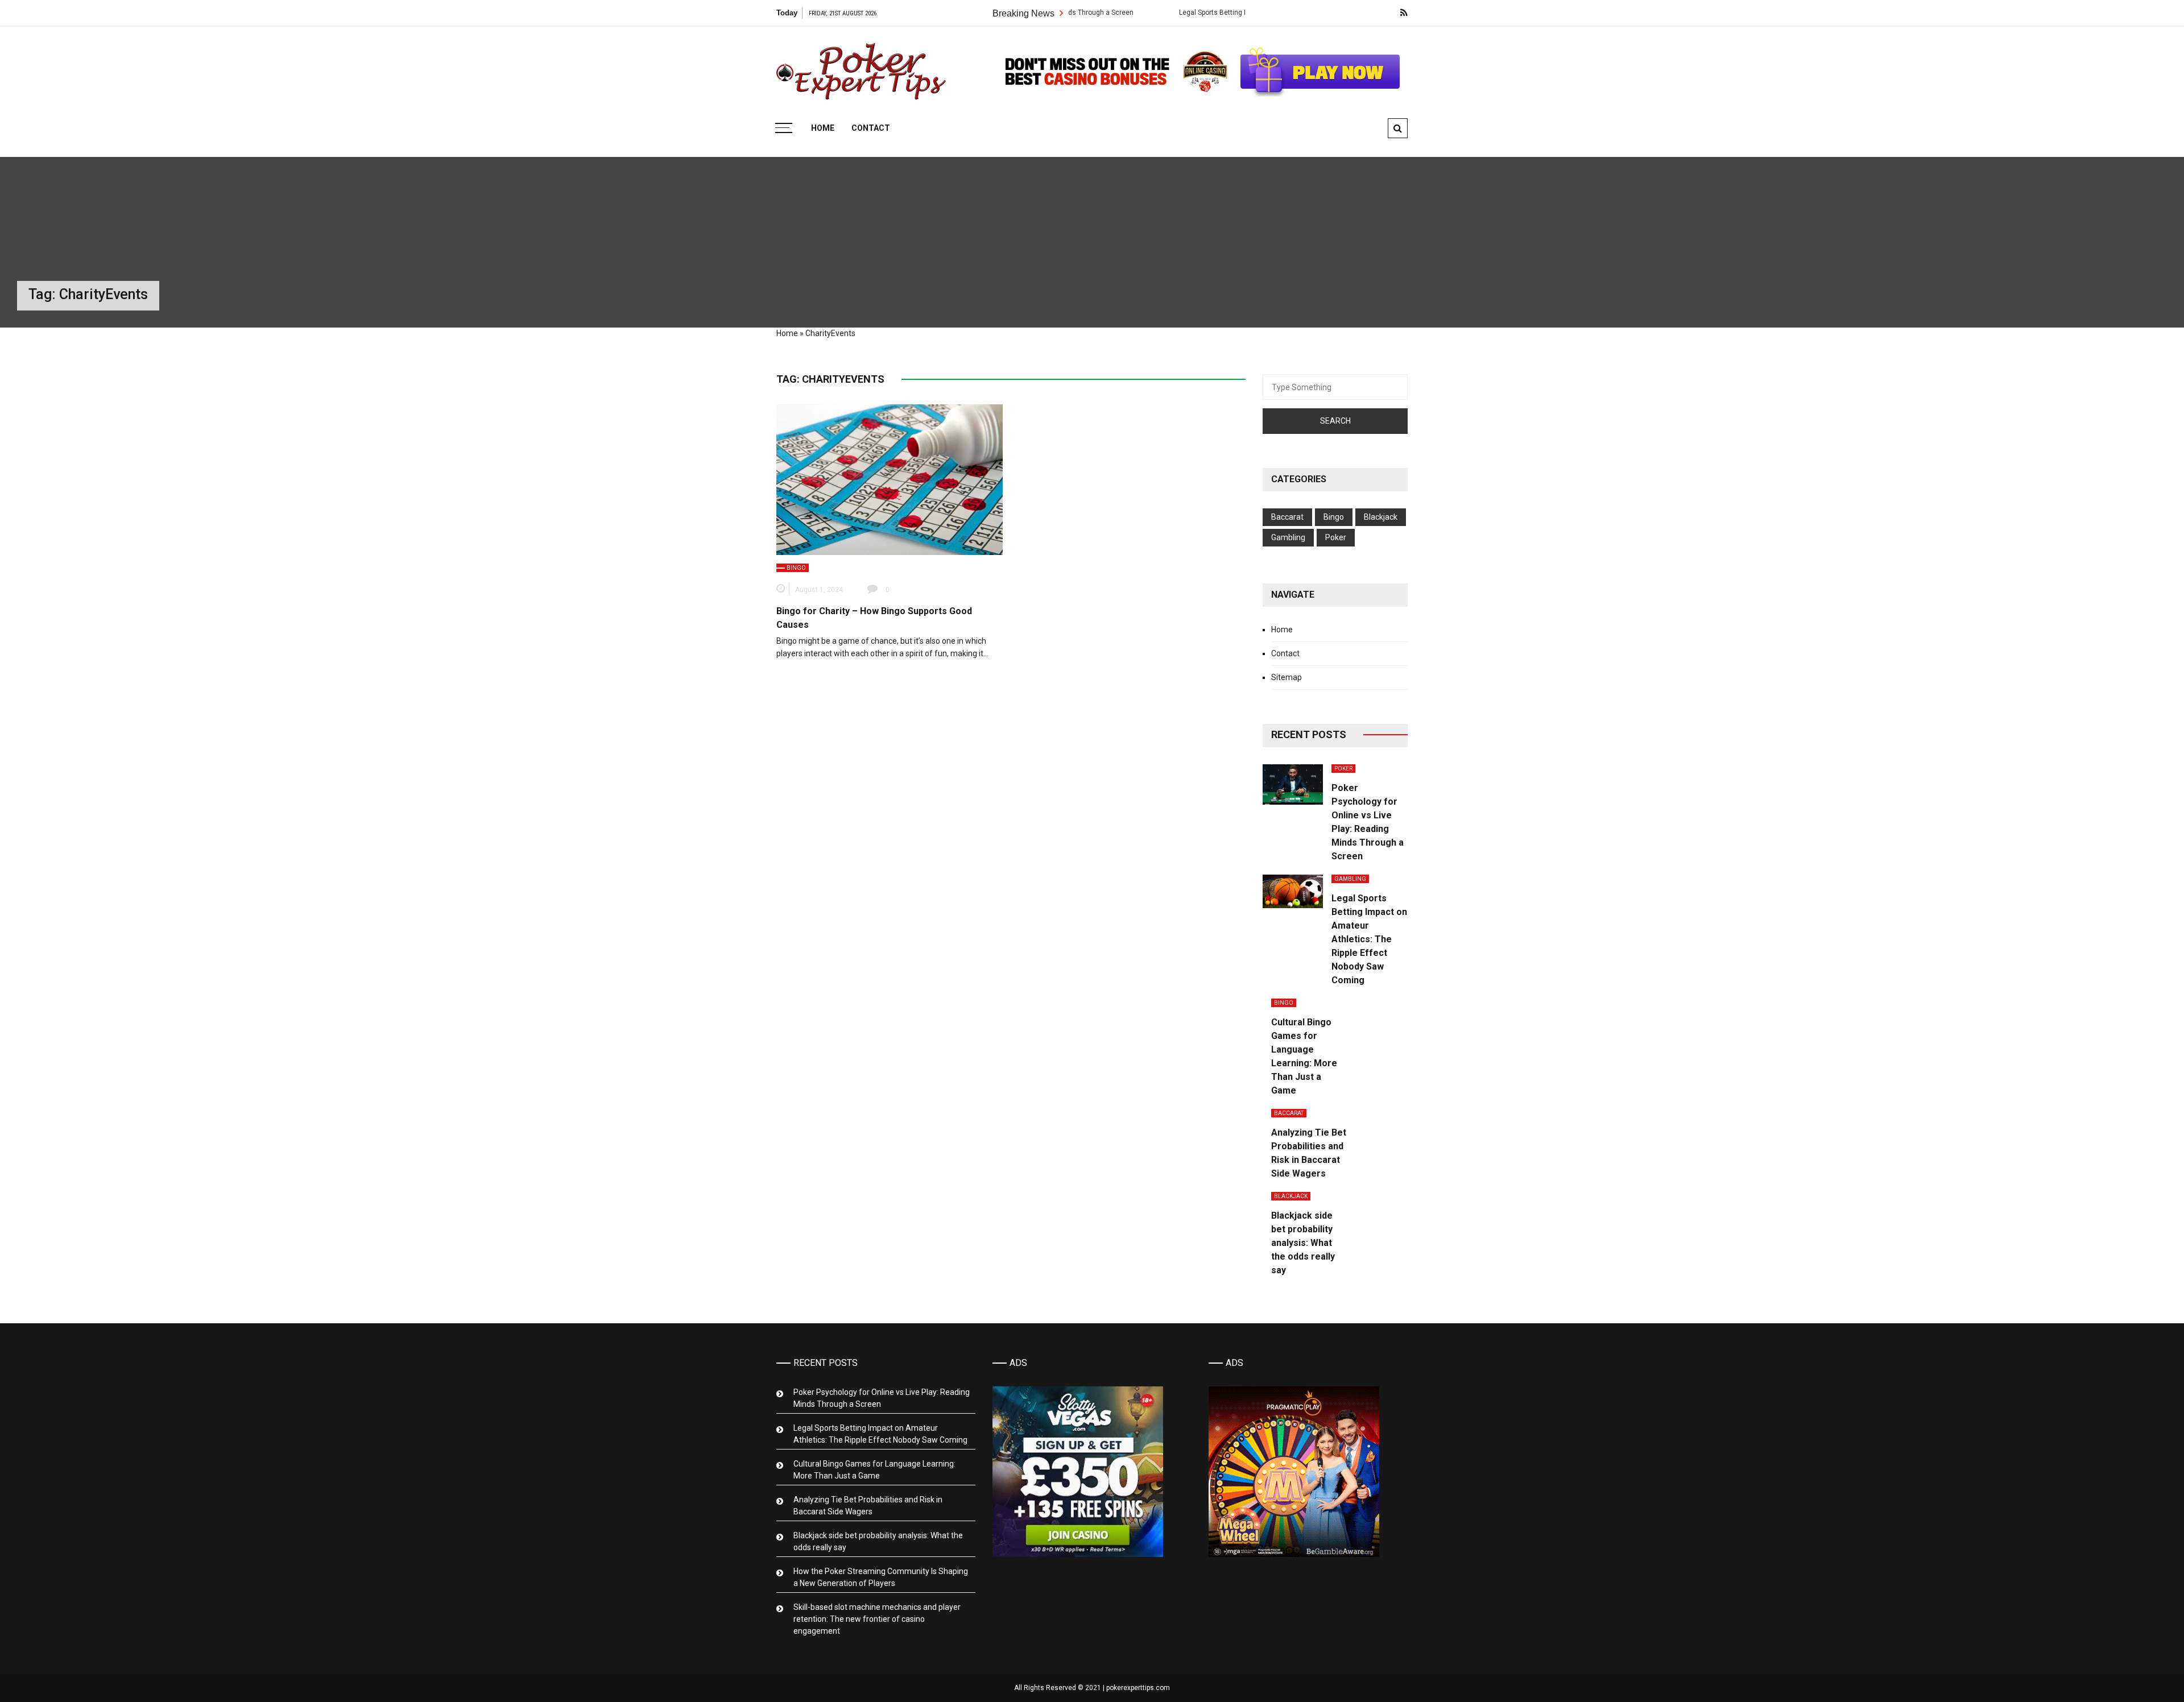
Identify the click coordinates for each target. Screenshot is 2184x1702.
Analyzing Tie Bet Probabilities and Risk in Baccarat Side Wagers (868, 1506)
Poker (1336, 537)
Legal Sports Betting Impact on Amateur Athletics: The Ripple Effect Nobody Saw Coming (1231, 13)
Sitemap (1287, 677)
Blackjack (1381, 517)
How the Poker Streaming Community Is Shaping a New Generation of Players (881, 1577)
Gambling (1288, 537)
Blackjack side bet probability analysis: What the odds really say (1303, 1243)
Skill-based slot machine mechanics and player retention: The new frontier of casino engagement (877, 1619)
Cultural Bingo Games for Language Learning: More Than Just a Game (874, 1470)
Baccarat (1287, 517)
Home (823, 128)
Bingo (796, 568)
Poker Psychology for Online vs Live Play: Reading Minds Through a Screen (882, 1398)
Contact (871, 128)
